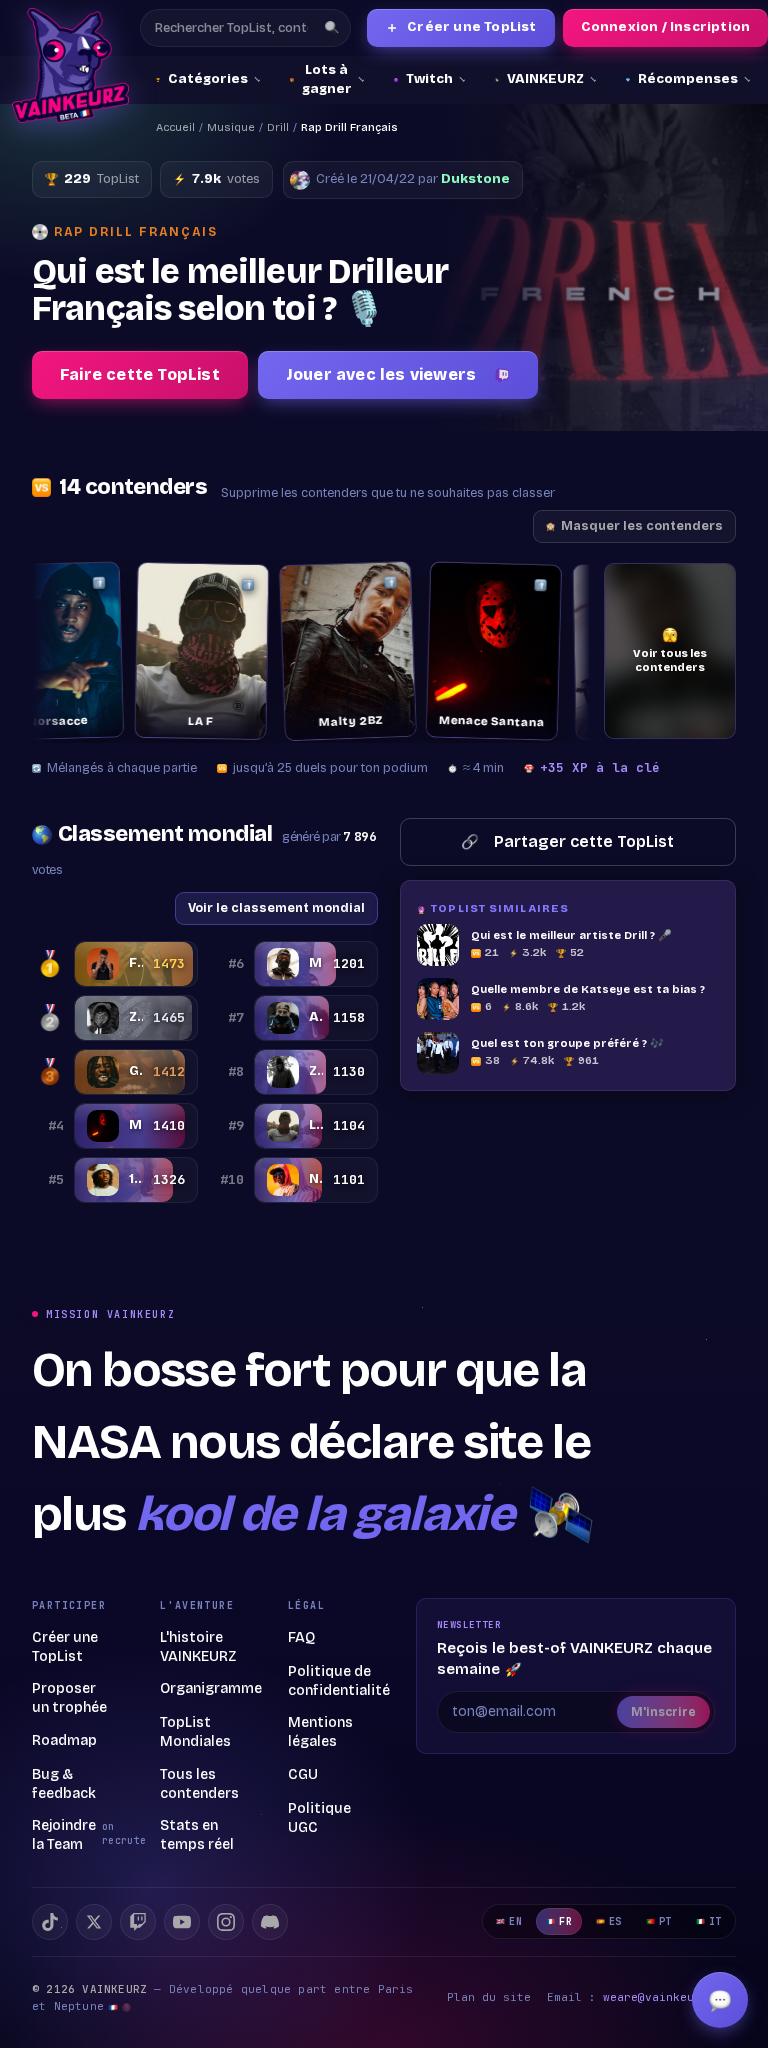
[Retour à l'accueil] (70, 65)
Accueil (175, 127)
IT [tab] (715, 1921)
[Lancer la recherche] (332, 28)
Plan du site (489, 1997)
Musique (231, 127)
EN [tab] (515, 1921)
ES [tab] (615, 1921)
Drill (278, 127)
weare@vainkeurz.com (669, 1997)
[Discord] (270, 1922)
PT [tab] (665, 1921)
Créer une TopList (461, 27)
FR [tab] (565, 1921)
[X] (94, 1922)
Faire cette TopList (140, 374)
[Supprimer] (46, 583)
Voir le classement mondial (276, 907)
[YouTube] (182, 1922)
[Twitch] (138, 1922)
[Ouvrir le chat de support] (720, 2000)
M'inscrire (663, 1712)
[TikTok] (50, 1922)
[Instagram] (226, 1922)
